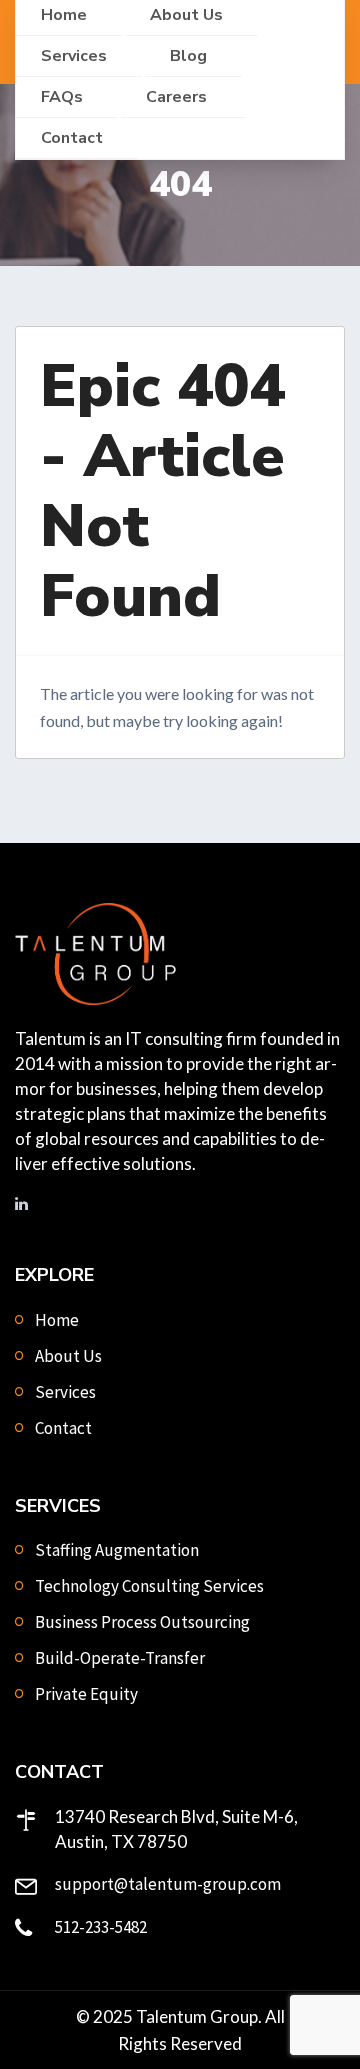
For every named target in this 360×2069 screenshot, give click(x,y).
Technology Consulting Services (149, 1586)
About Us (68, 1356)
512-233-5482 (101, 1927)
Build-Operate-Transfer (120, 1658)
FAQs (62, 97)
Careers (178, 97)
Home (57, 1320)
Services (74, 56)
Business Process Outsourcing (142, 1622)
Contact (72, 138)
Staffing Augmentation (117, 1550)
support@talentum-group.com (168, 1884)
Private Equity (86, 1694)
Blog (188, 56)
